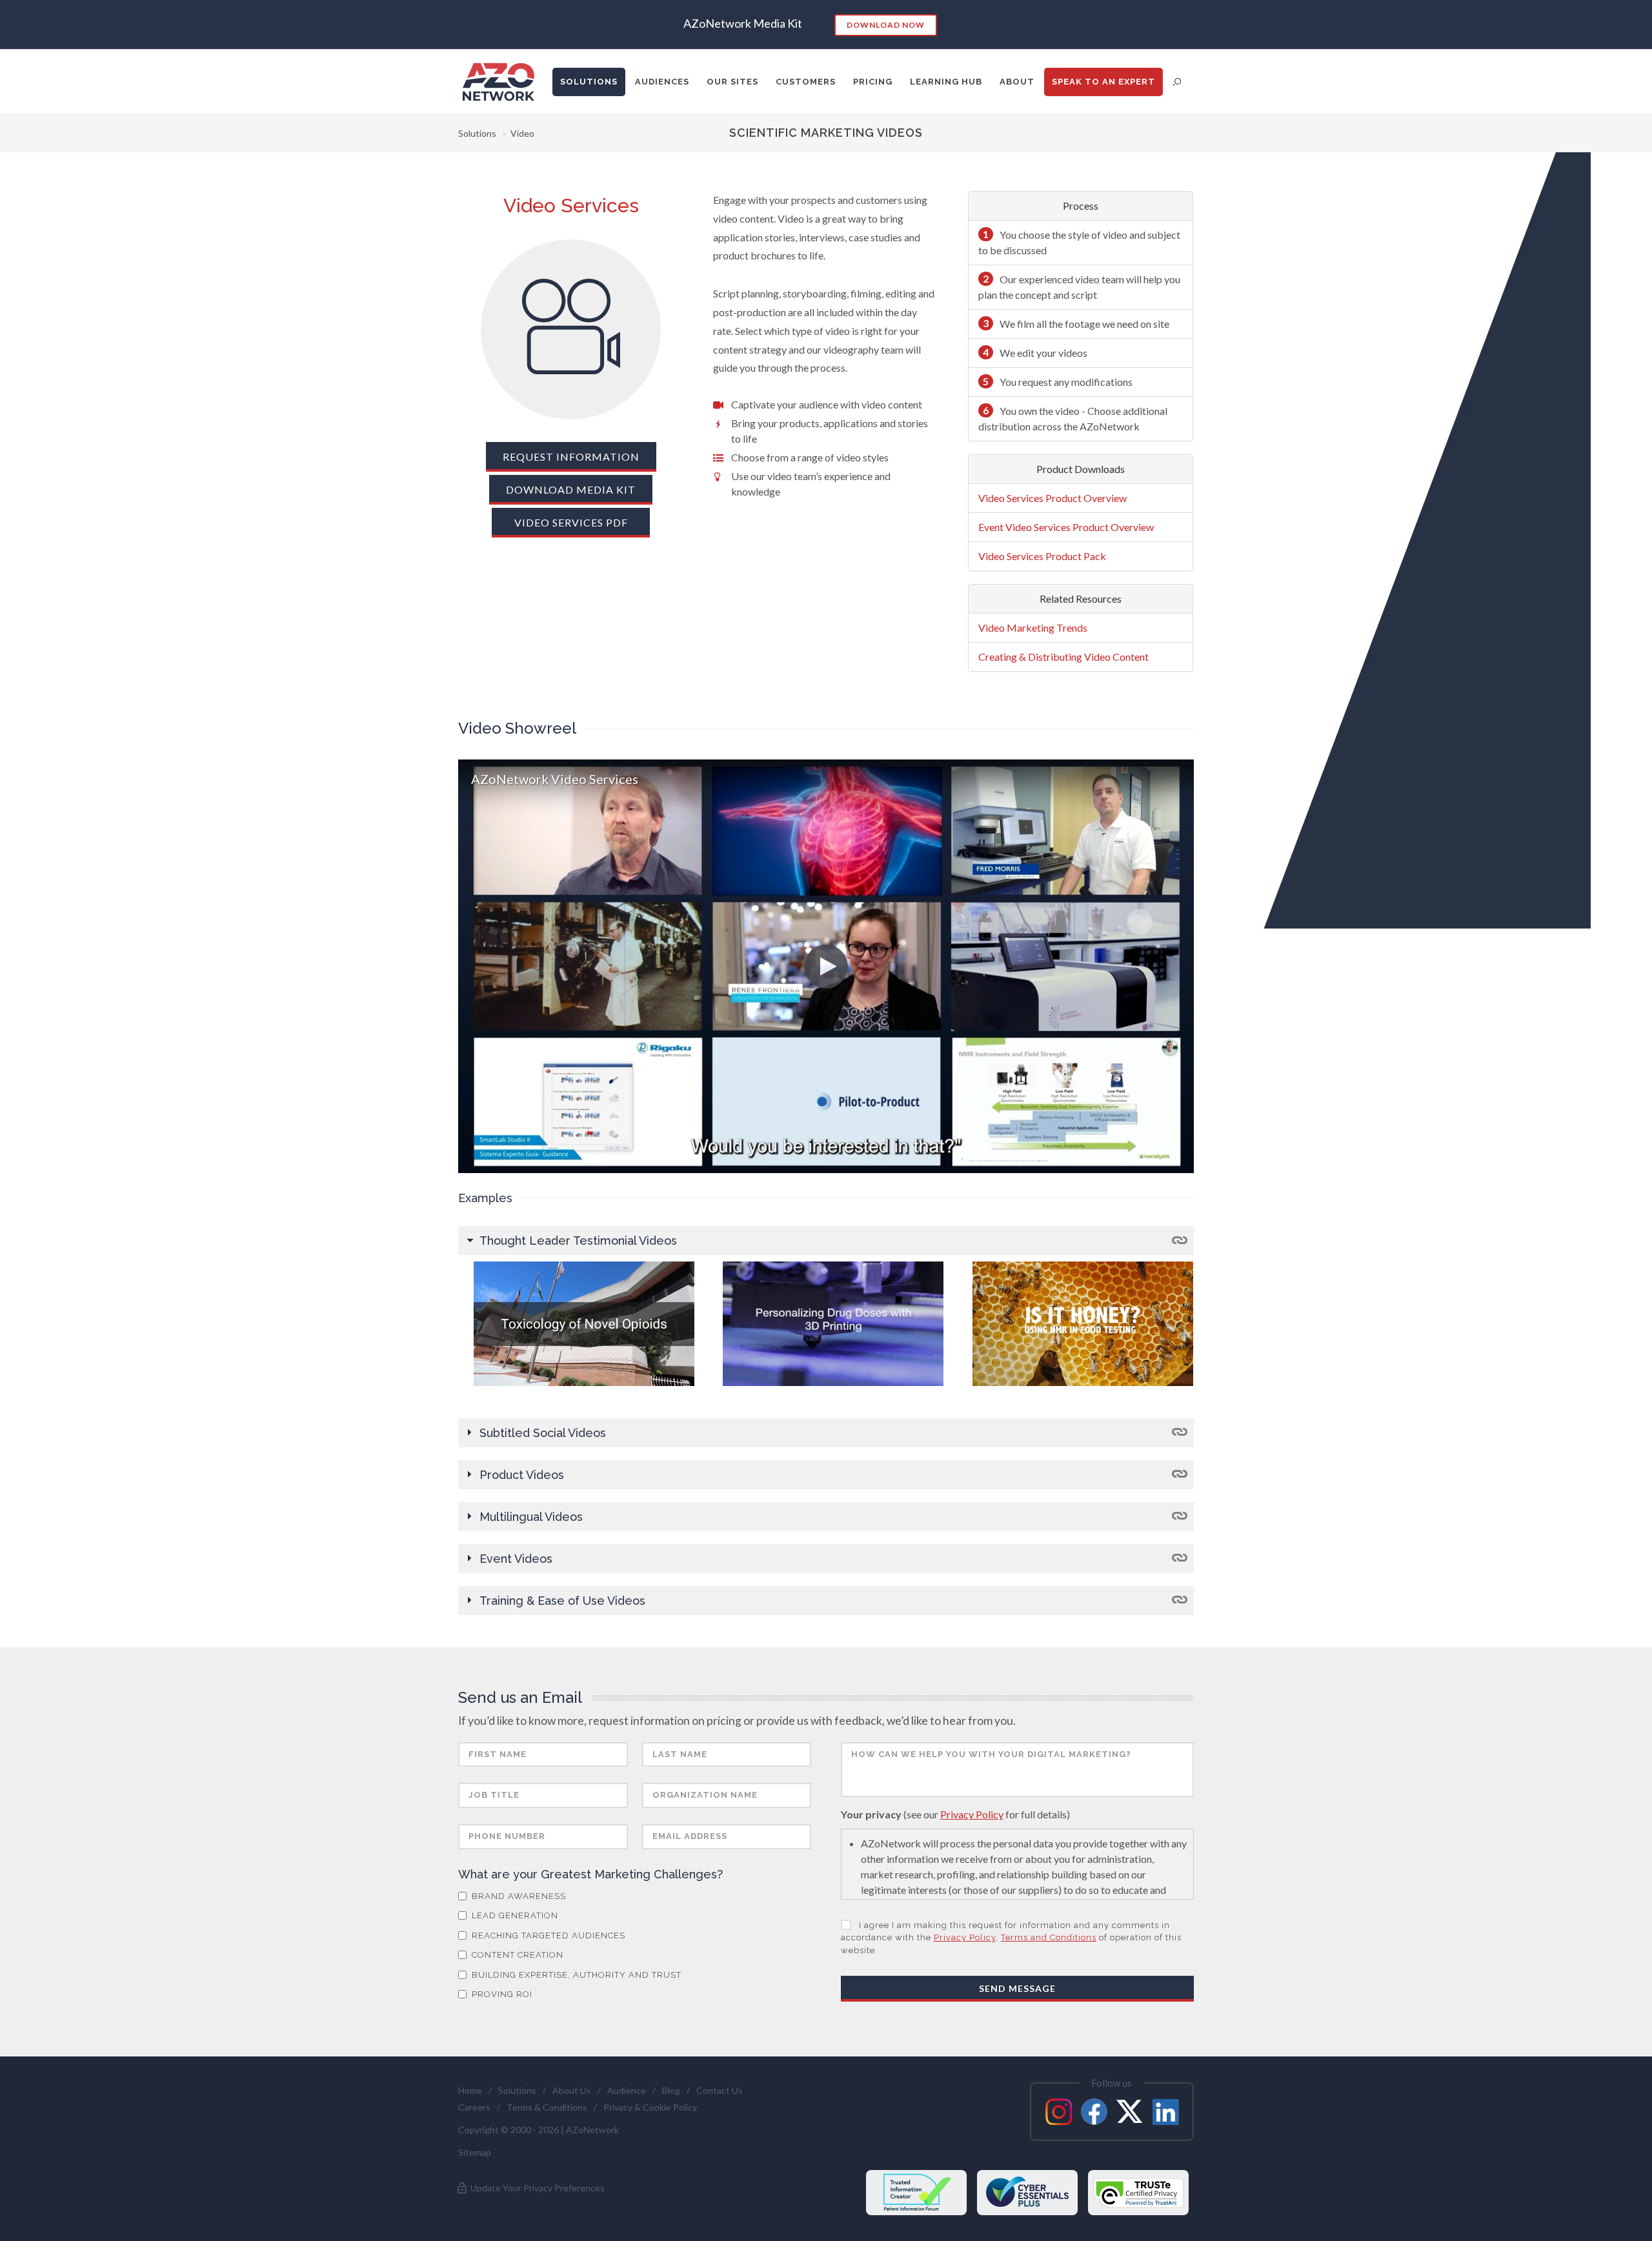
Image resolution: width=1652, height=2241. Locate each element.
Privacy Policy (972, 1814)
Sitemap (475, 2152)
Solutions (477, 133)
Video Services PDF (571, 522)
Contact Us (720, 2090)
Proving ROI (501, 1994)
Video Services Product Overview (1053, 498)
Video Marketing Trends (1033, 628)
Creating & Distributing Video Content (1063, 657)
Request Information (571, 457)
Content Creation (516, 1955)
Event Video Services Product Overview (1066, 527)
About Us (572, 2090)
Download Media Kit (571, 489)
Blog (671, 2090)
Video (522, 133)
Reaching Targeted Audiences (547, 1935)
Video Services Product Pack (1042, 556)
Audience (627, 2090)
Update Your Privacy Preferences (537, 2188)
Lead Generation (514, 1915)
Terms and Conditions (1049, 1937)
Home (470, 2090)
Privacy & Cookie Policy (650, 2107)
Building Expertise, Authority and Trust (575, 1975)
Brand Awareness (518, 1896)
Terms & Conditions (547, 2107)
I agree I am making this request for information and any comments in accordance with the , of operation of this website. (1011, 1938)
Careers (474, 2107)
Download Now (886, 25)
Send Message (1017, 1988)
